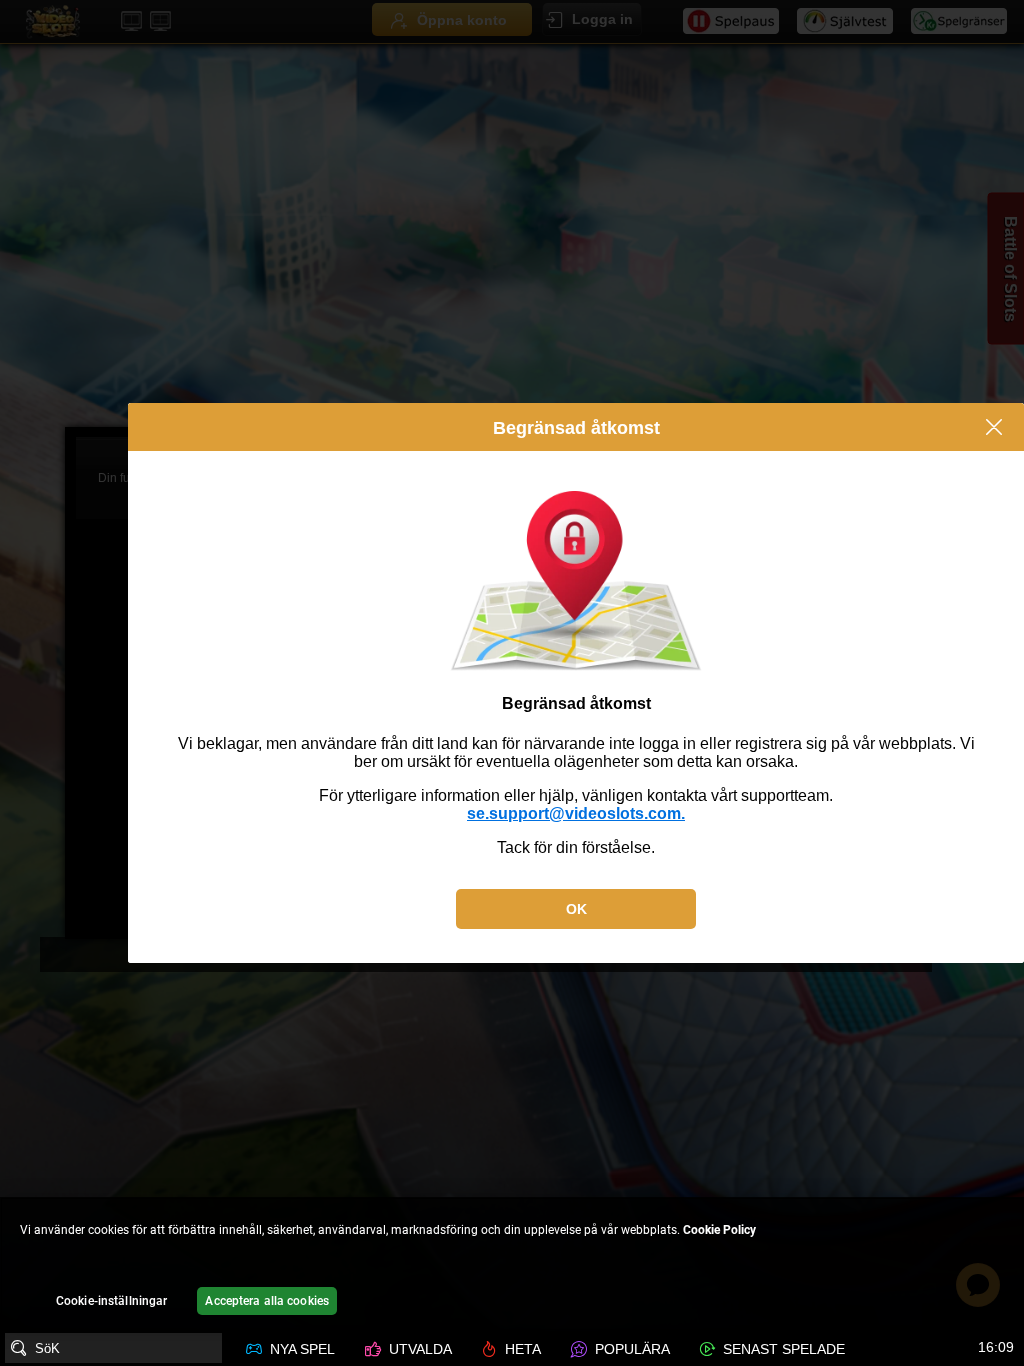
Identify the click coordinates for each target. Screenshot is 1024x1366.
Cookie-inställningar (111, 1301)
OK (576, 909)
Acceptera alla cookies (267, 1301)
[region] (512, 1264)
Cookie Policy (719, 1230)
